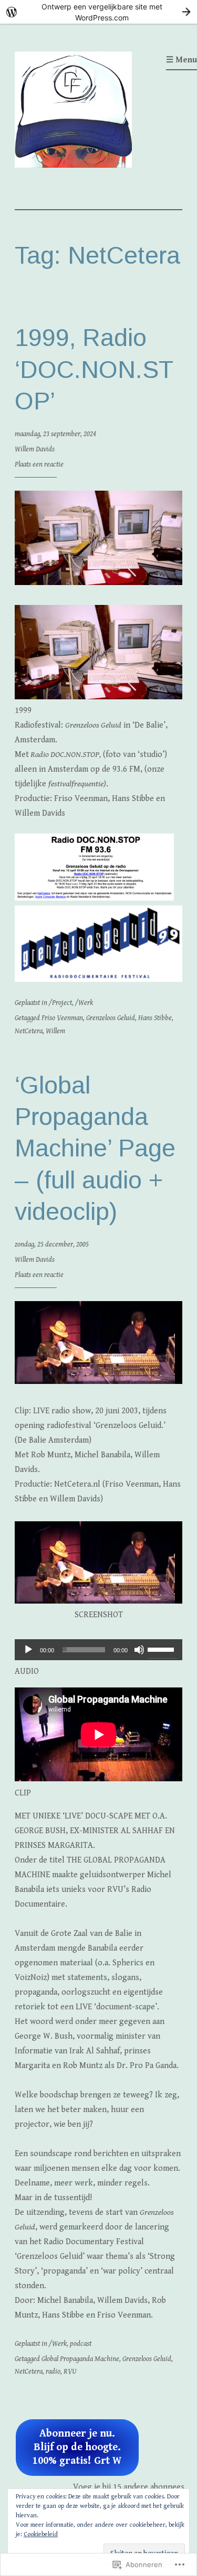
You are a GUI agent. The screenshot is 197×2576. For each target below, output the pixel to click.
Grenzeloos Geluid (111, 1018)
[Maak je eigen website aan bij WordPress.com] (98, 12)
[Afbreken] (139, 1650)
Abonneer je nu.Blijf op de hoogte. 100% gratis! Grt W (77, 2447)
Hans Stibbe (155, 1018)
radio (53, 2372)
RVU (70, 2372)
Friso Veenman (62, 1018)
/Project (60, 1003)
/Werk (84, 1003)
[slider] (162, 1649)
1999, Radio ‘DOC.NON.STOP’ (94, 369)
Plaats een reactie (39, 464)
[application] (98, 1650)
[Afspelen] (28, 1650)
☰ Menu (182, 60)
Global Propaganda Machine (80, 2359)
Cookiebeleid (41, 2534)
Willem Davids (35, 449)
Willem (55, 1031)
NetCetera (29, 1031)
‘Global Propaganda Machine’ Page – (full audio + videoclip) (95, 1148)
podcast (81, 2344)
